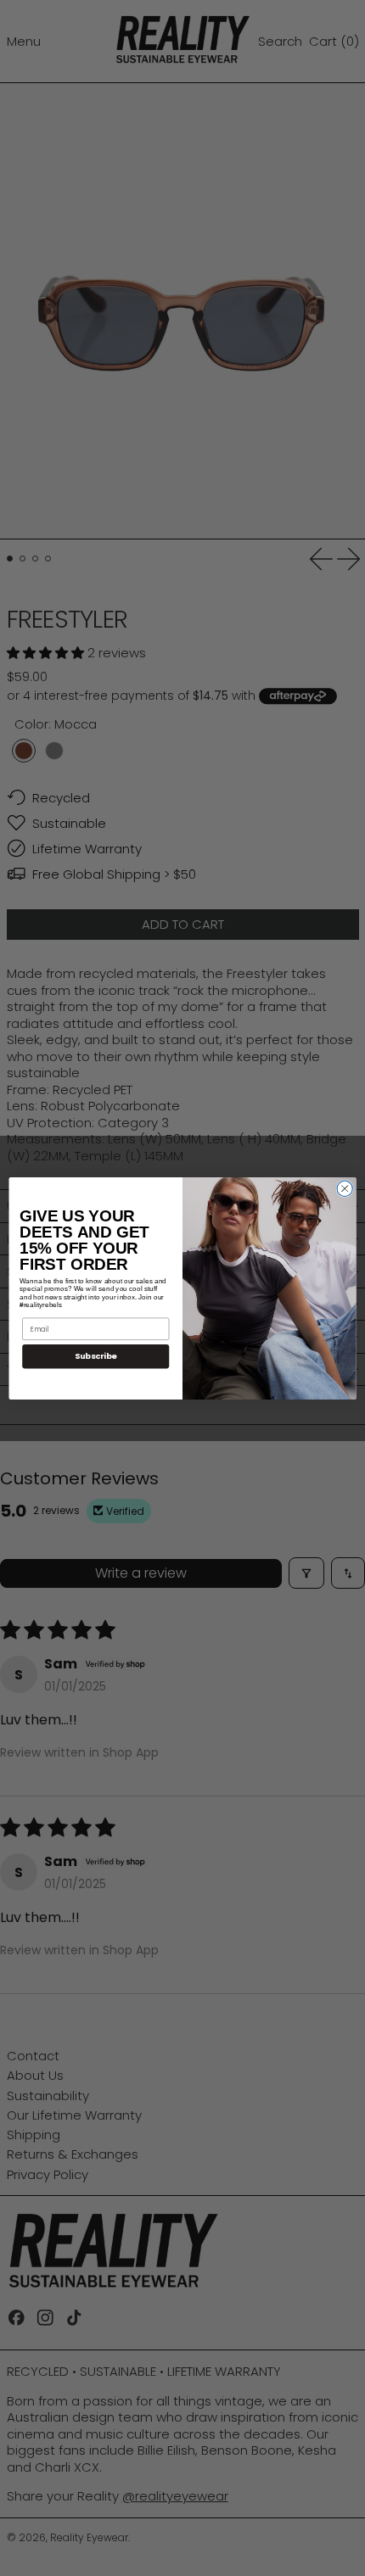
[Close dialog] (345, 1188)
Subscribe (96, 1356)
